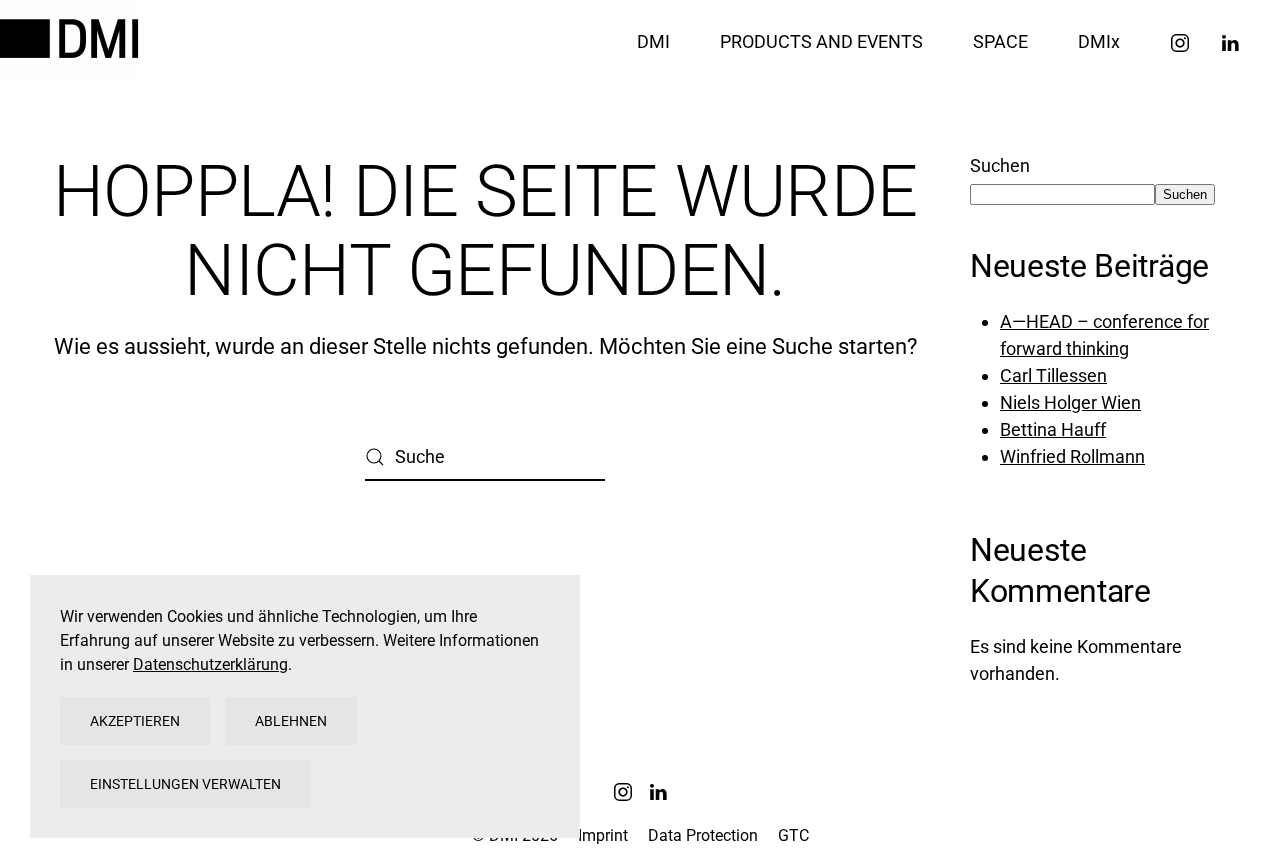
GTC (793, 835)
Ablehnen (291, 721)
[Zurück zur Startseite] (72, 41)
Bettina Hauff (1053, 429)
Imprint (603, 835)
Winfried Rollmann (1072, 456)
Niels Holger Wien (1070, 402)
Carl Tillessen (1053, 375)
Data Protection (703, 835)
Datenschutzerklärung (210, 664)
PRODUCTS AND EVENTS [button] (821, 41)
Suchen (1000, 165)
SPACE (1000, 41)
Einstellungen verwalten (185, 784)
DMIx (1099, 41)
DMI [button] (653, 41)
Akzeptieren (135, 721)
